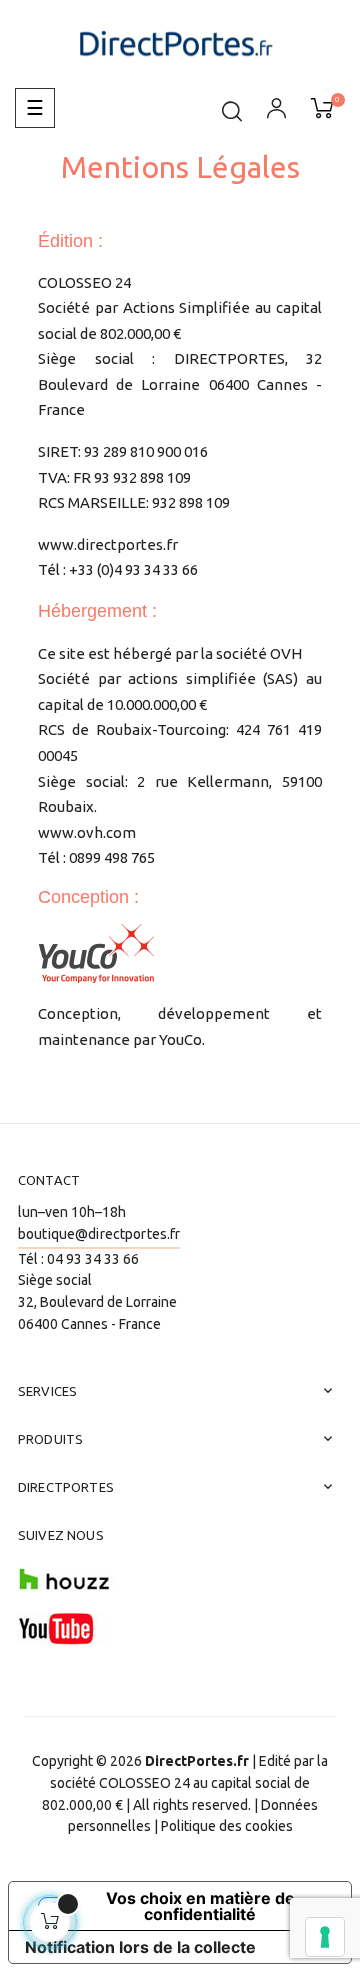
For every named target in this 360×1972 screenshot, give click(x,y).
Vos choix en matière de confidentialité (200, 1906)
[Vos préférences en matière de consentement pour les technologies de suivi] (325, 1937)
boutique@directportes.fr (99, 1234)
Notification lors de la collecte (140, 1947)
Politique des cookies (227, 1826)
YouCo (180, 1039)
